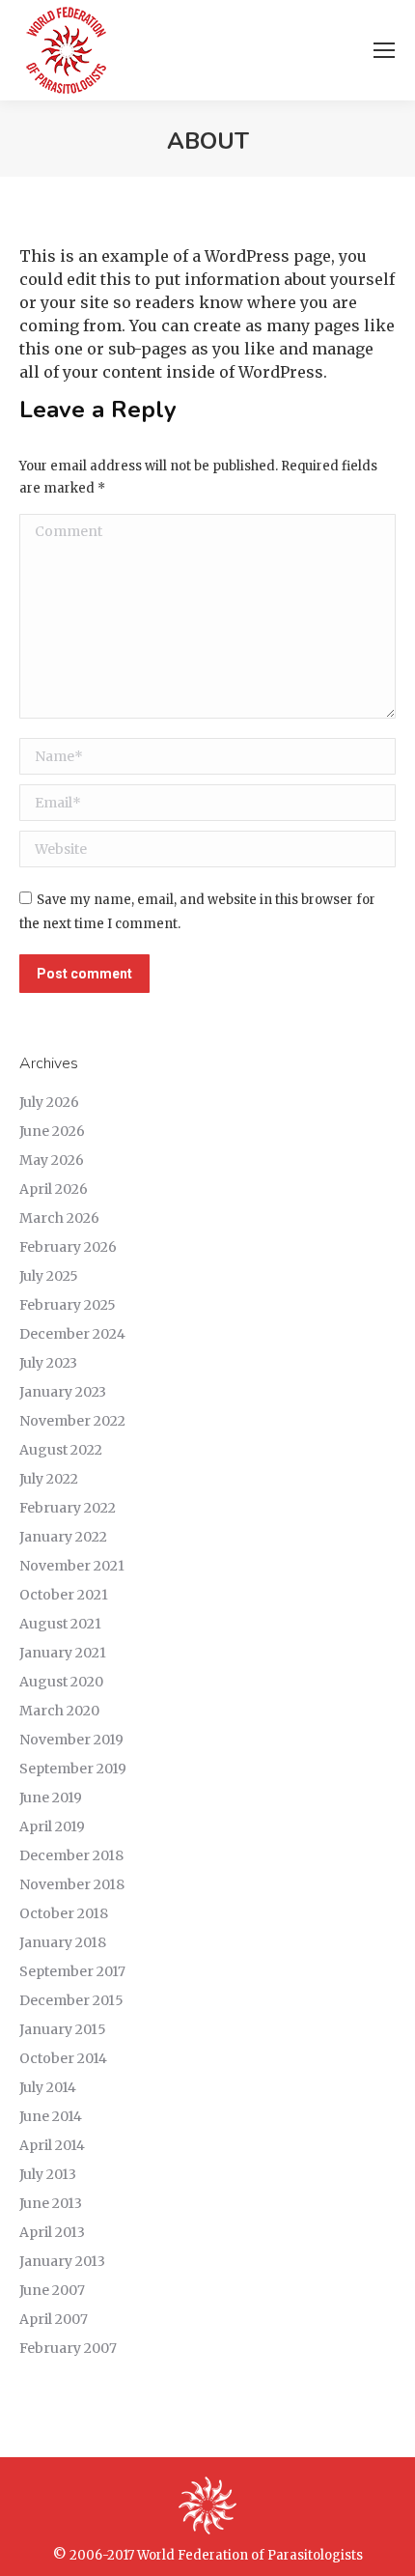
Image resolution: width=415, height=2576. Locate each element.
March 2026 (59, 1218)
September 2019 (73, 1769)
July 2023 (48, 1363)
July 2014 (48, 2087)
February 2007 (68, 2348)
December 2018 (71, 1855)
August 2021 (60, 1624)
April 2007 (54, 2319)
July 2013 (48, 2174)
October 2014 (63, 2058)
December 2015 (71, 2000)
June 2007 (52, 2290)
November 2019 (71, 1740)
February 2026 (68, 1247)
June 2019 (51, 1798)
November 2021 (72, 1566)
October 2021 (64, 1595)
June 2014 (51, 2116)
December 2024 (72, 1334)
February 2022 (68, 1508)
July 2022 (49, 1479)
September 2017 (72, 1971)
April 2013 (52, 2232)
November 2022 (72, 1421)
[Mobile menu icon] (384, 50)
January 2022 (63, 1537)
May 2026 (52, 1160)
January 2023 (63, 1392)
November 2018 (72, 1884)
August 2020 (61, 1682)
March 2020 (59, 1711)
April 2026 (54, 1189)
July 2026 (49, 1102)
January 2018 (63, 1942)
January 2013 (62, 2261)
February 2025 (68, 1305)
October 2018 (64, 1913)
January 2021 (63, 1653)
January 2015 (63, 2029)
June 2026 (52, 1131)
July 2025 (49, 1276)
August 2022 (61, 1450)
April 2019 (52, 1826)
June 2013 (51, 2203)
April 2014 (52, 2145)
